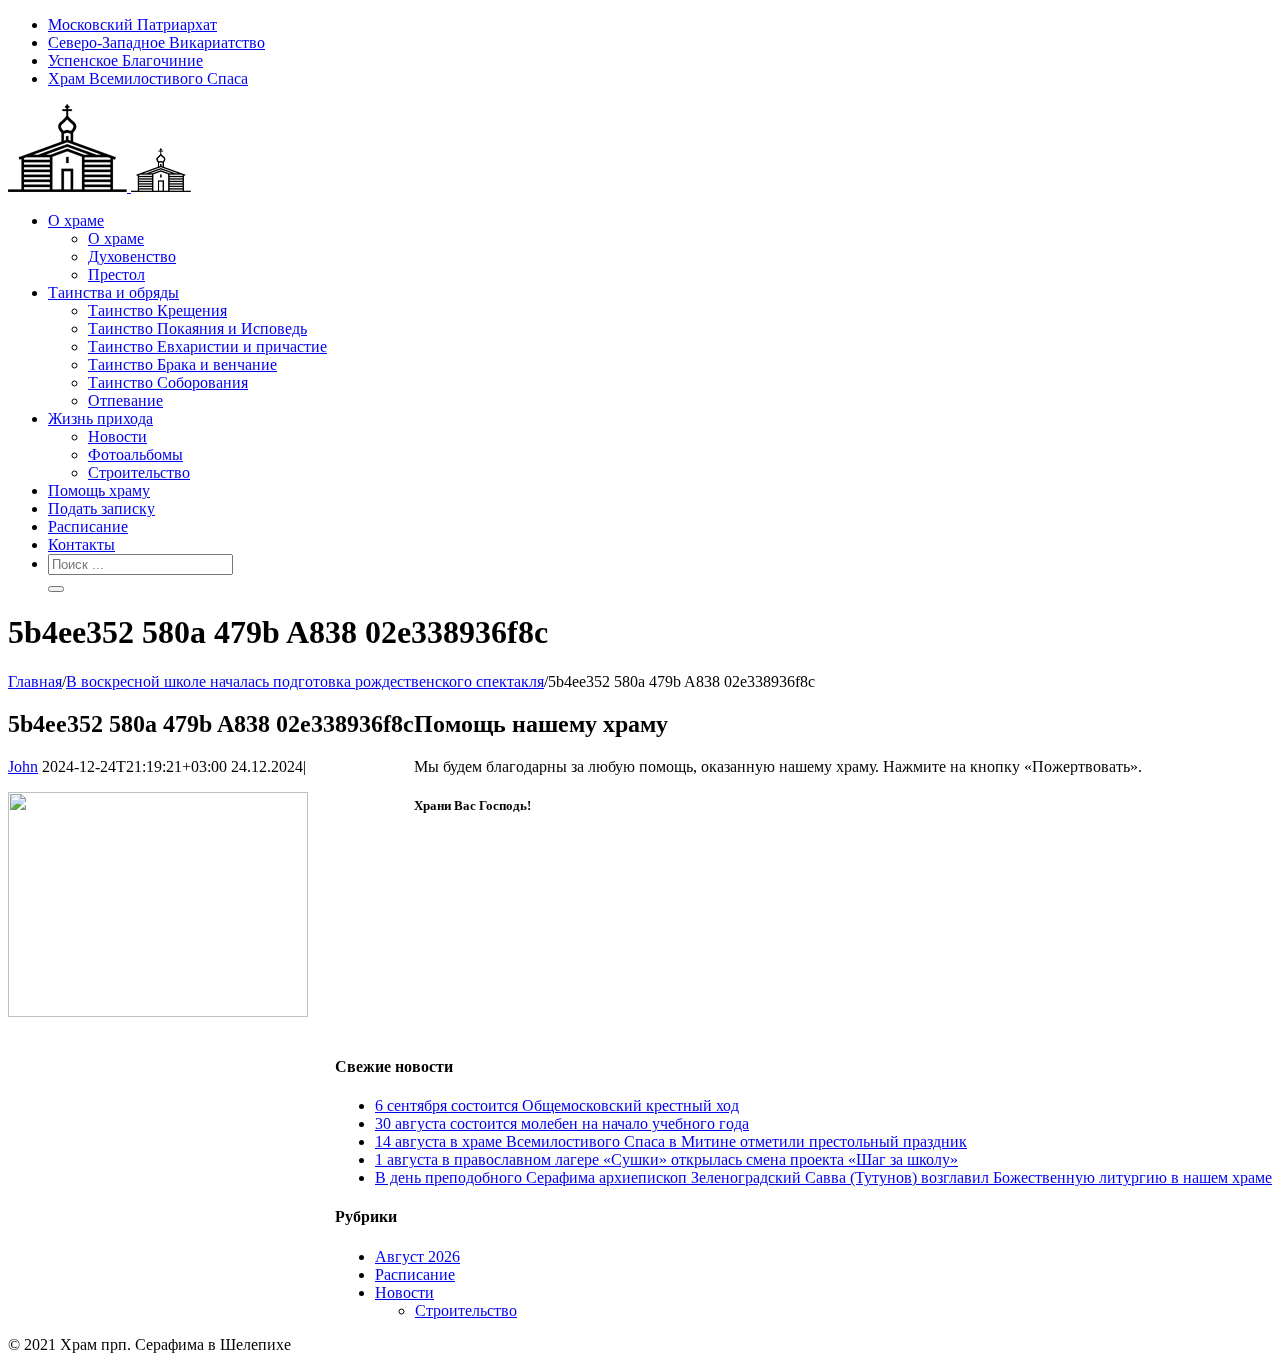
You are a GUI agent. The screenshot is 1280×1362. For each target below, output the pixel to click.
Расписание (415, 1274)
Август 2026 (417, 1256)
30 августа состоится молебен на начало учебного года (562, 1123)
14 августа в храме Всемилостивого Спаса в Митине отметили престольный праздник (671, 1141)
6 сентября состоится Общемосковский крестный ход (557, 1105)
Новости (404, 1292)
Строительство (466, 1310)
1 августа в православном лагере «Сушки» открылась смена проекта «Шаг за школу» (666, 1159)
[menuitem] (660, 25)
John (23, 766)
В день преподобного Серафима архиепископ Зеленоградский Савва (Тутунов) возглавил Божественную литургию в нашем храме (823, 1177)
